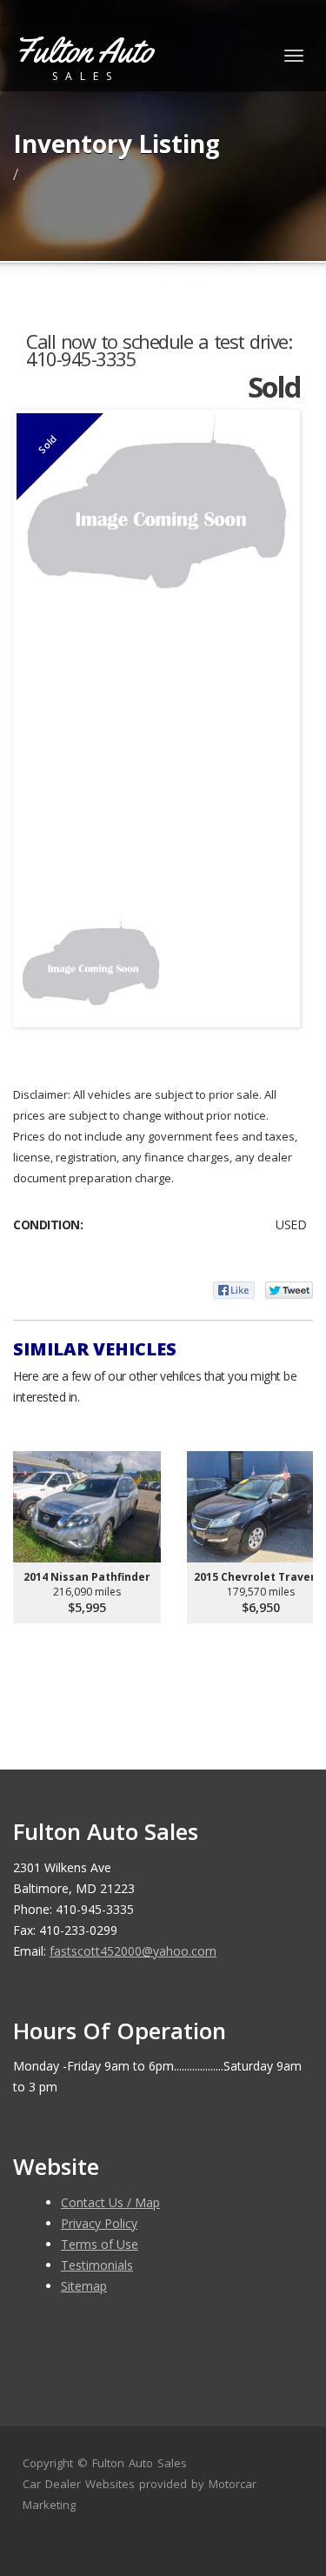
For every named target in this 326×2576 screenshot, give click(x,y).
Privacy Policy (99, 2223)
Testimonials (97, 2265)
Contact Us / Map (110, 2202)
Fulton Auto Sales (140, 2463)
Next (270, 960)
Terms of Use (100, 2244)
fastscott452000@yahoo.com (133, 1951)
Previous (43, 960)
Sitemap (84, 2286)
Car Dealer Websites (79, 2484)
